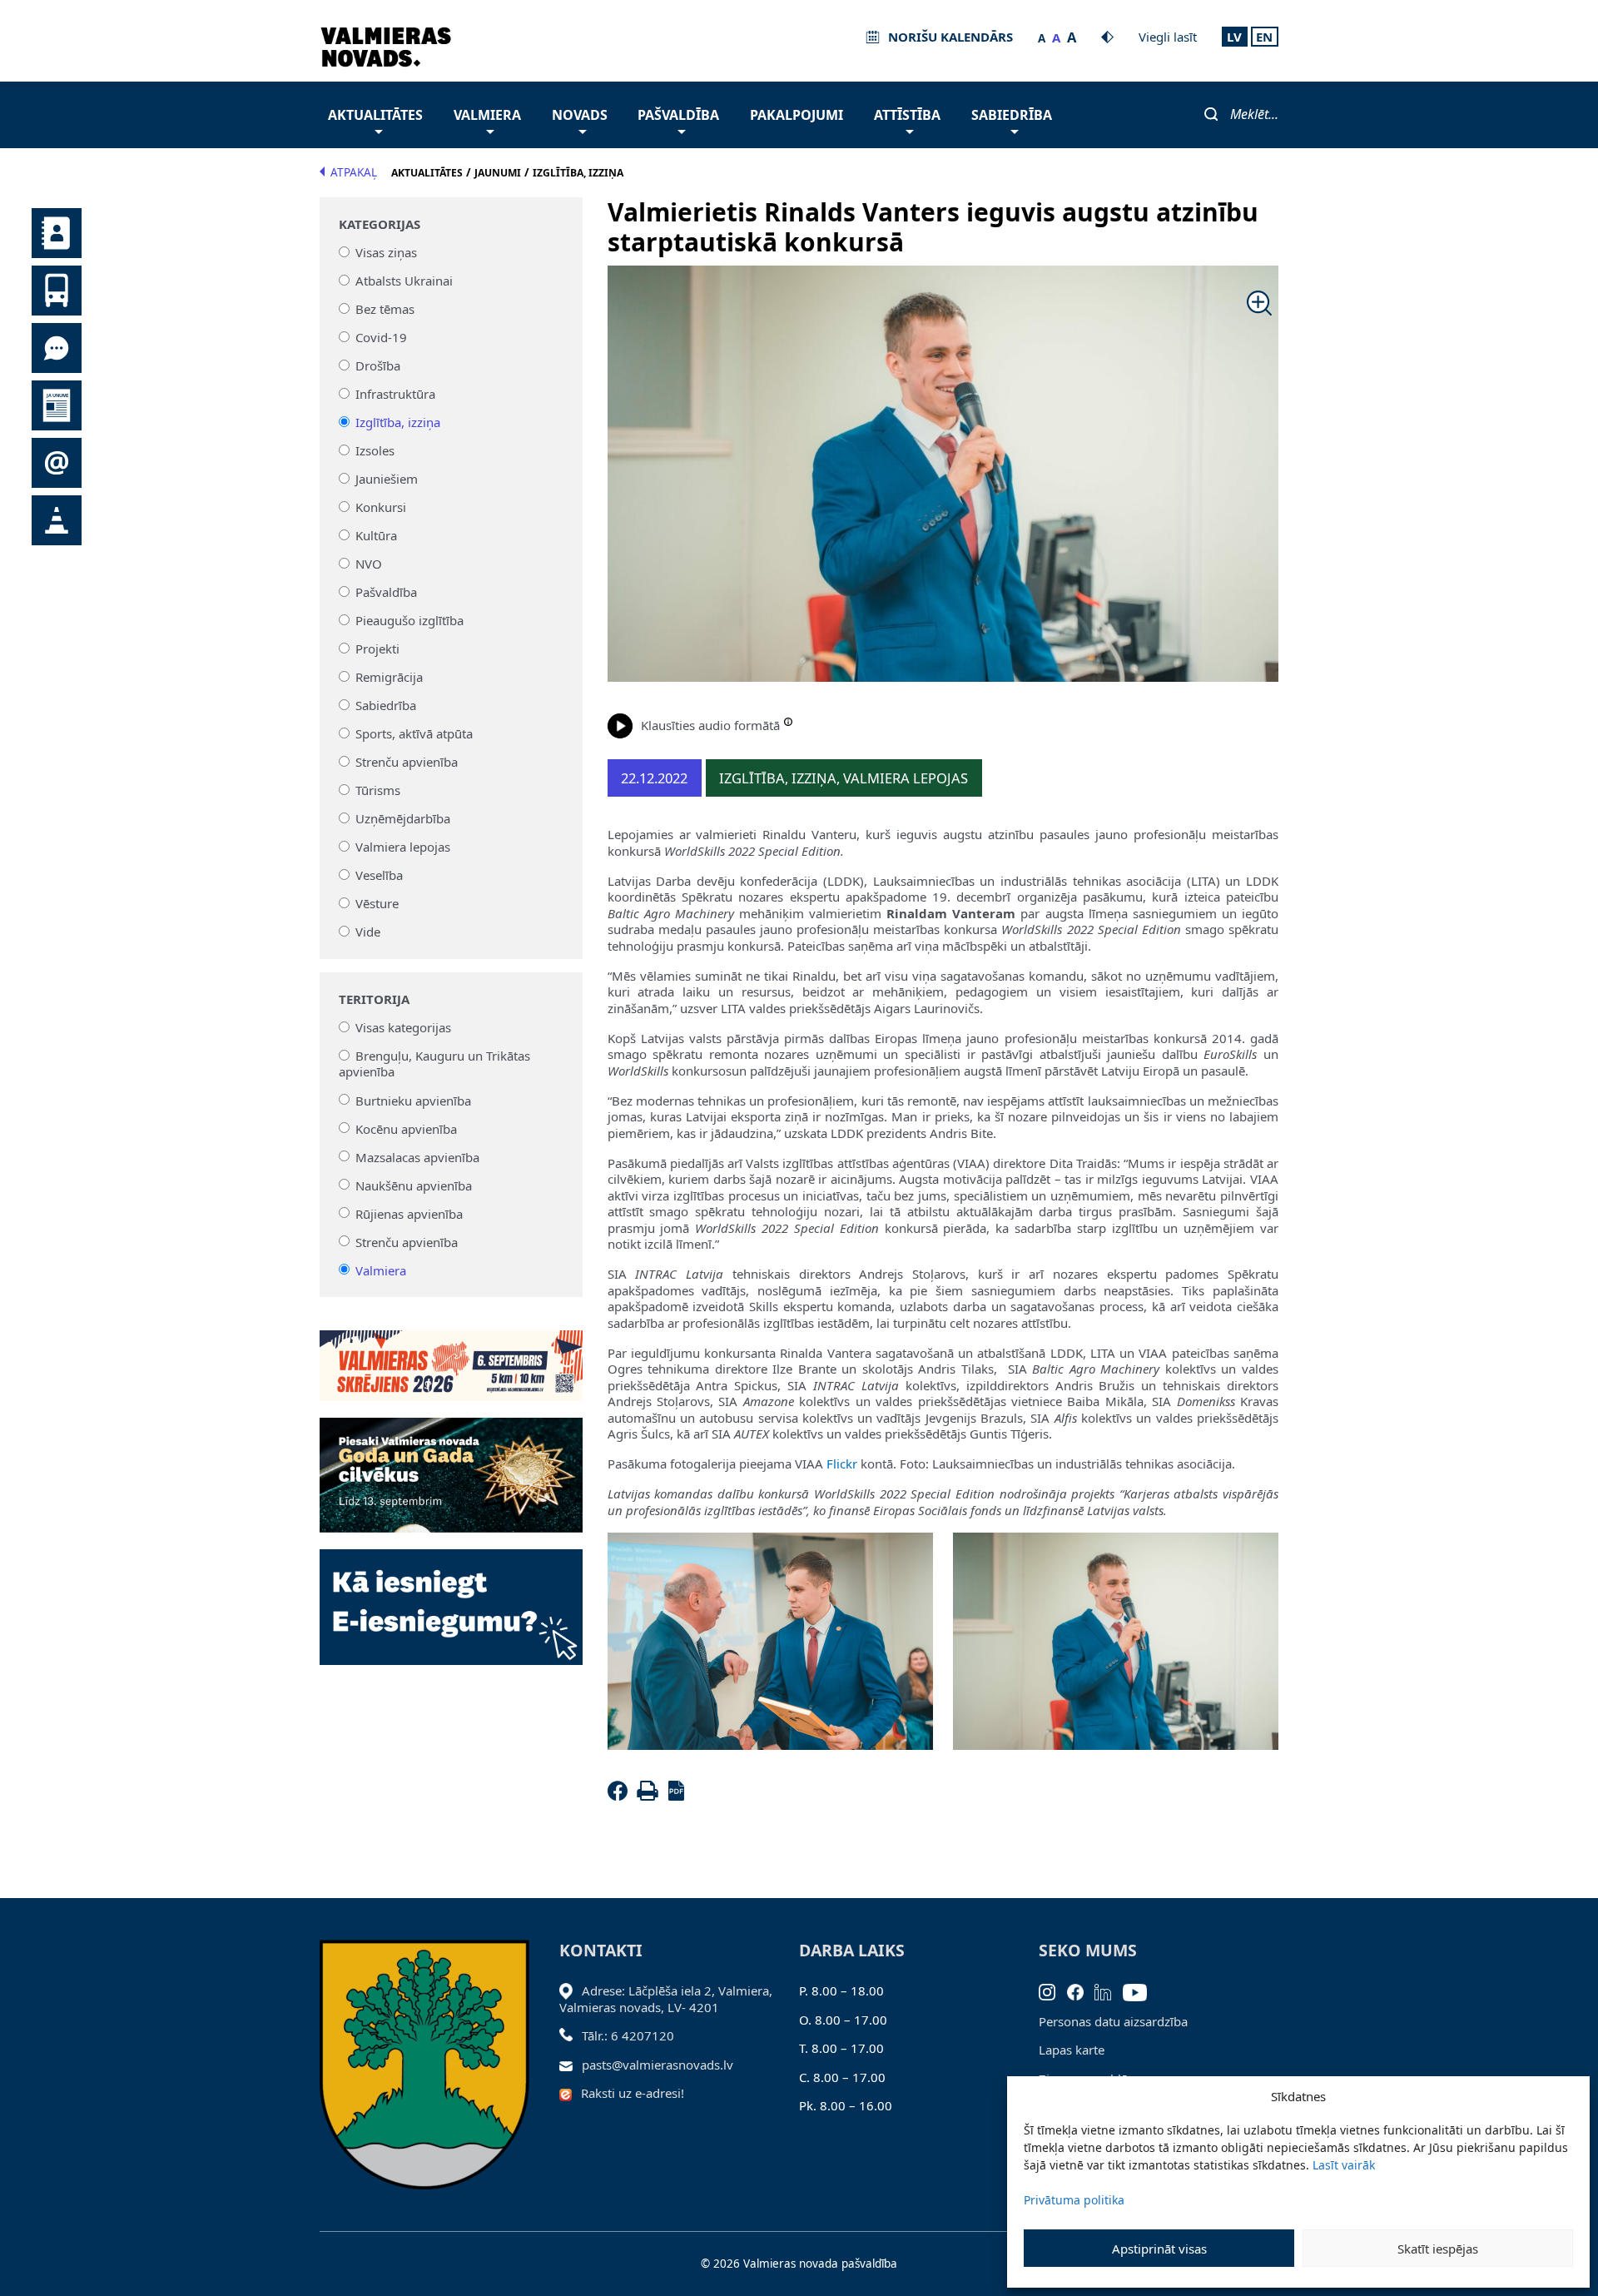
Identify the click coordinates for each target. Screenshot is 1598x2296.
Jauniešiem (387, 479)
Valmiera (487, 115)
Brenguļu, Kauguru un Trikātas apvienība (435, 1064)
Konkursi (381, 507)
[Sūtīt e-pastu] (571, 2065)
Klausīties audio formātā (710, 725)
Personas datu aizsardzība (1113, 2021)
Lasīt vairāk (1344, 2165)
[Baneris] (451, 1356)
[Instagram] (1053, 1990)
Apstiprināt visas (1159, 2249)
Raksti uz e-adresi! (633, 2093)
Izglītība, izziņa (398, 422)
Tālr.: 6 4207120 (628, 2035)
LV (1234, 37)
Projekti (377, 649)
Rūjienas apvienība (409, 1213)
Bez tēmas (385, 309)
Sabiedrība (1012, 115)
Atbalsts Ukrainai (404, 281)
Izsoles (375, 450)
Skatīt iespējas (1438, 2249)
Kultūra (376, 535)
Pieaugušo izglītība (409, 620)
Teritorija (374, 999)
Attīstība (907, 115)
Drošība (378, 365)
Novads (580, 115)
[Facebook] (621, 1796)
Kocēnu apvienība (406, 1128)
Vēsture (377, 903)
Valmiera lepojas (403, 847)
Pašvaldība (678, 115)
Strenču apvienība (407, 762)
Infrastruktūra (395, 394)
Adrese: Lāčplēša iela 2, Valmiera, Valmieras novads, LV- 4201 (666, 1999)
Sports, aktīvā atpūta (414, 733)
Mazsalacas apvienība (417, 1156)
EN (1264, 37)
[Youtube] (1141, 1990)
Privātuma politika (1074, 2200)
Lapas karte (1072, 2050)
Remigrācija (389, 677)
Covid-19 (381, 337)
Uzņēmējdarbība (403, 818)
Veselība (379, 875)
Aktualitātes (375, 115)
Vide (368, 932)
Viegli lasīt (1168, 37)
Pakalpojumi (797, 115)
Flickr (842, 1464)
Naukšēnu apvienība (414, 1185)
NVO (369, 564)
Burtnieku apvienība (413, 1100)
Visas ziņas (386, 252)
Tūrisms (378, 790)
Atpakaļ (354, 172)
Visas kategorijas (403, 1027)
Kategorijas (380, 224)
